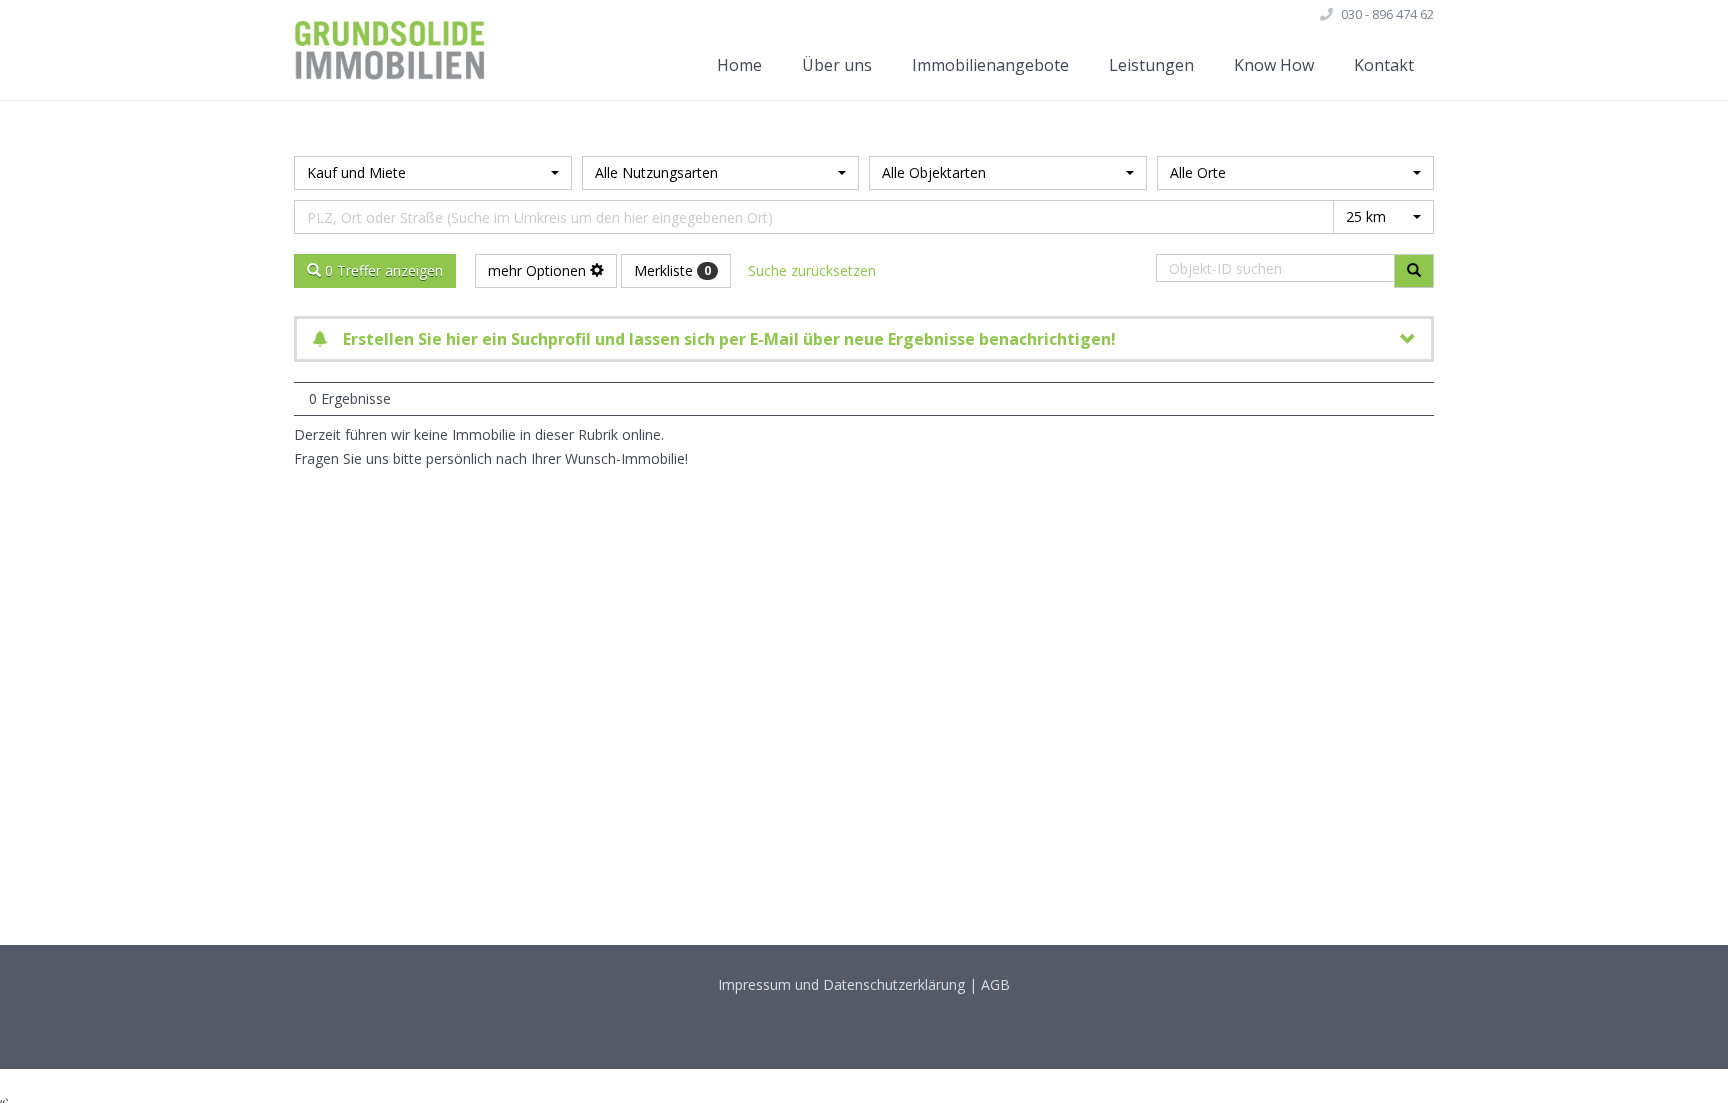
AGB (995, 984)
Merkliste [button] (672, 270)
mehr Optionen (539, 270)
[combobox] (433, 173)
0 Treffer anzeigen (382, 270)
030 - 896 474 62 (1387, 14)
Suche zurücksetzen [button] (812, 270)
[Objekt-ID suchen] (1414, 271)
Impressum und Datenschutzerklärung (841, 984)
